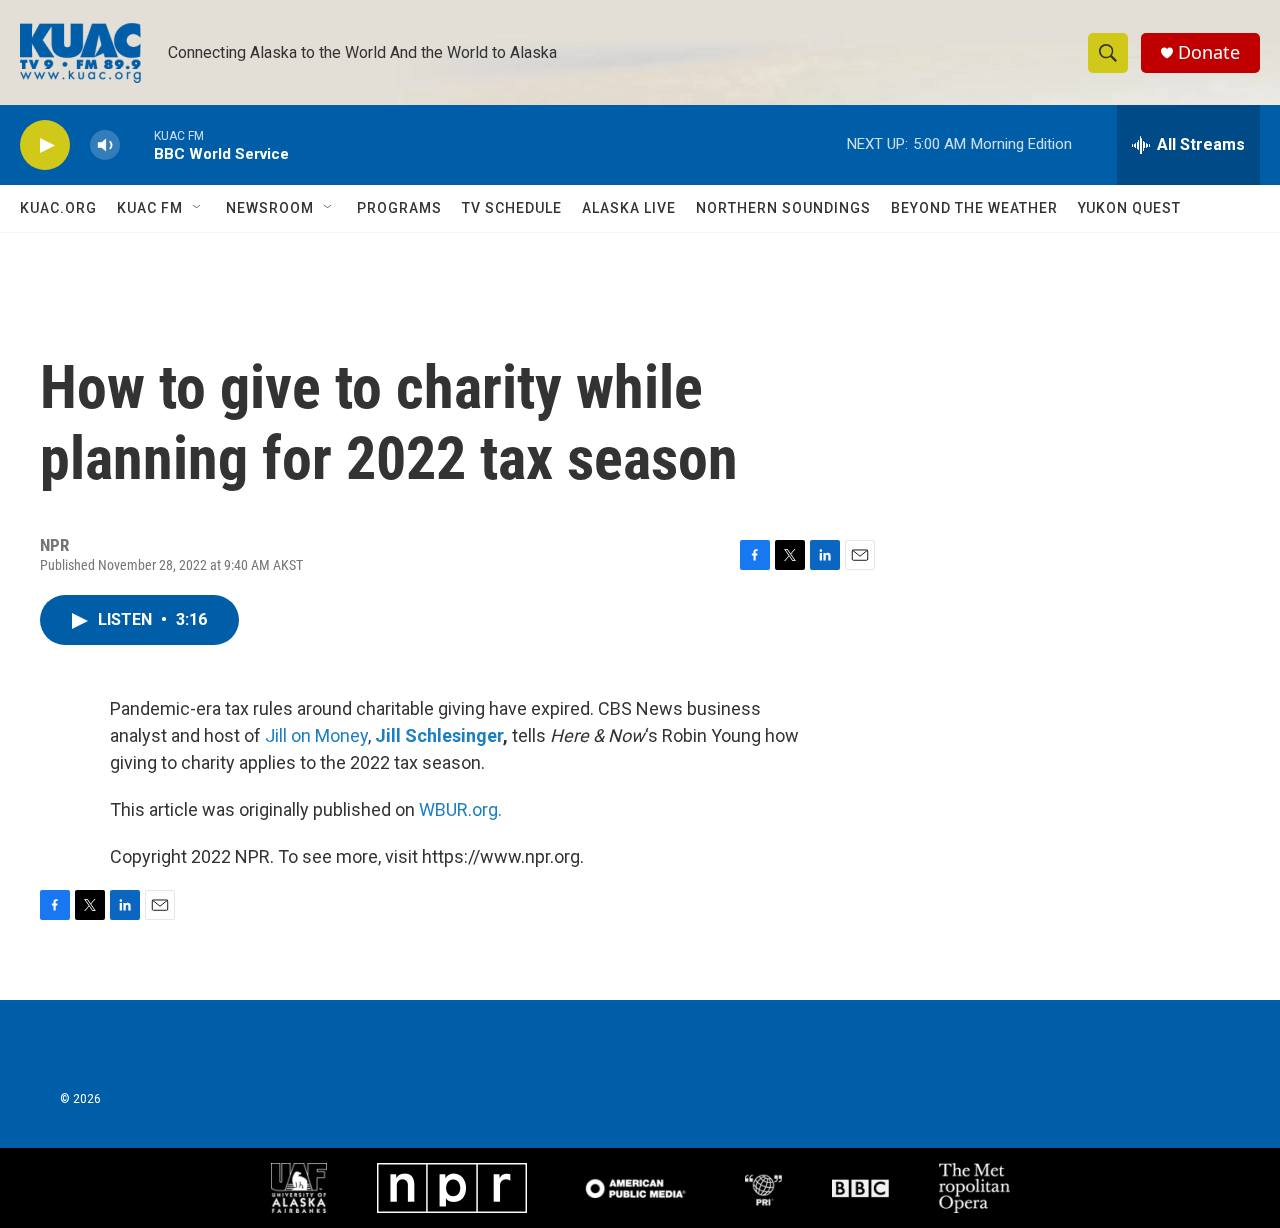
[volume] (105, 145)
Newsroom (270, 208)
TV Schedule (512, 208)
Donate (1209, 52)
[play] (45, 145)
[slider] (137, 144)
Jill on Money (316, 735)
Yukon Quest (1129, 208)
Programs (399, 208)
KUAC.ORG (58, 208)
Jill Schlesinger (439, 735)
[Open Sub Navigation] (198, 208)
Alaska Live (629, 208)
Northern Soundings (783, 208)
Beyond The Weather (974, 208)
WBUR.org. (460, 809)
